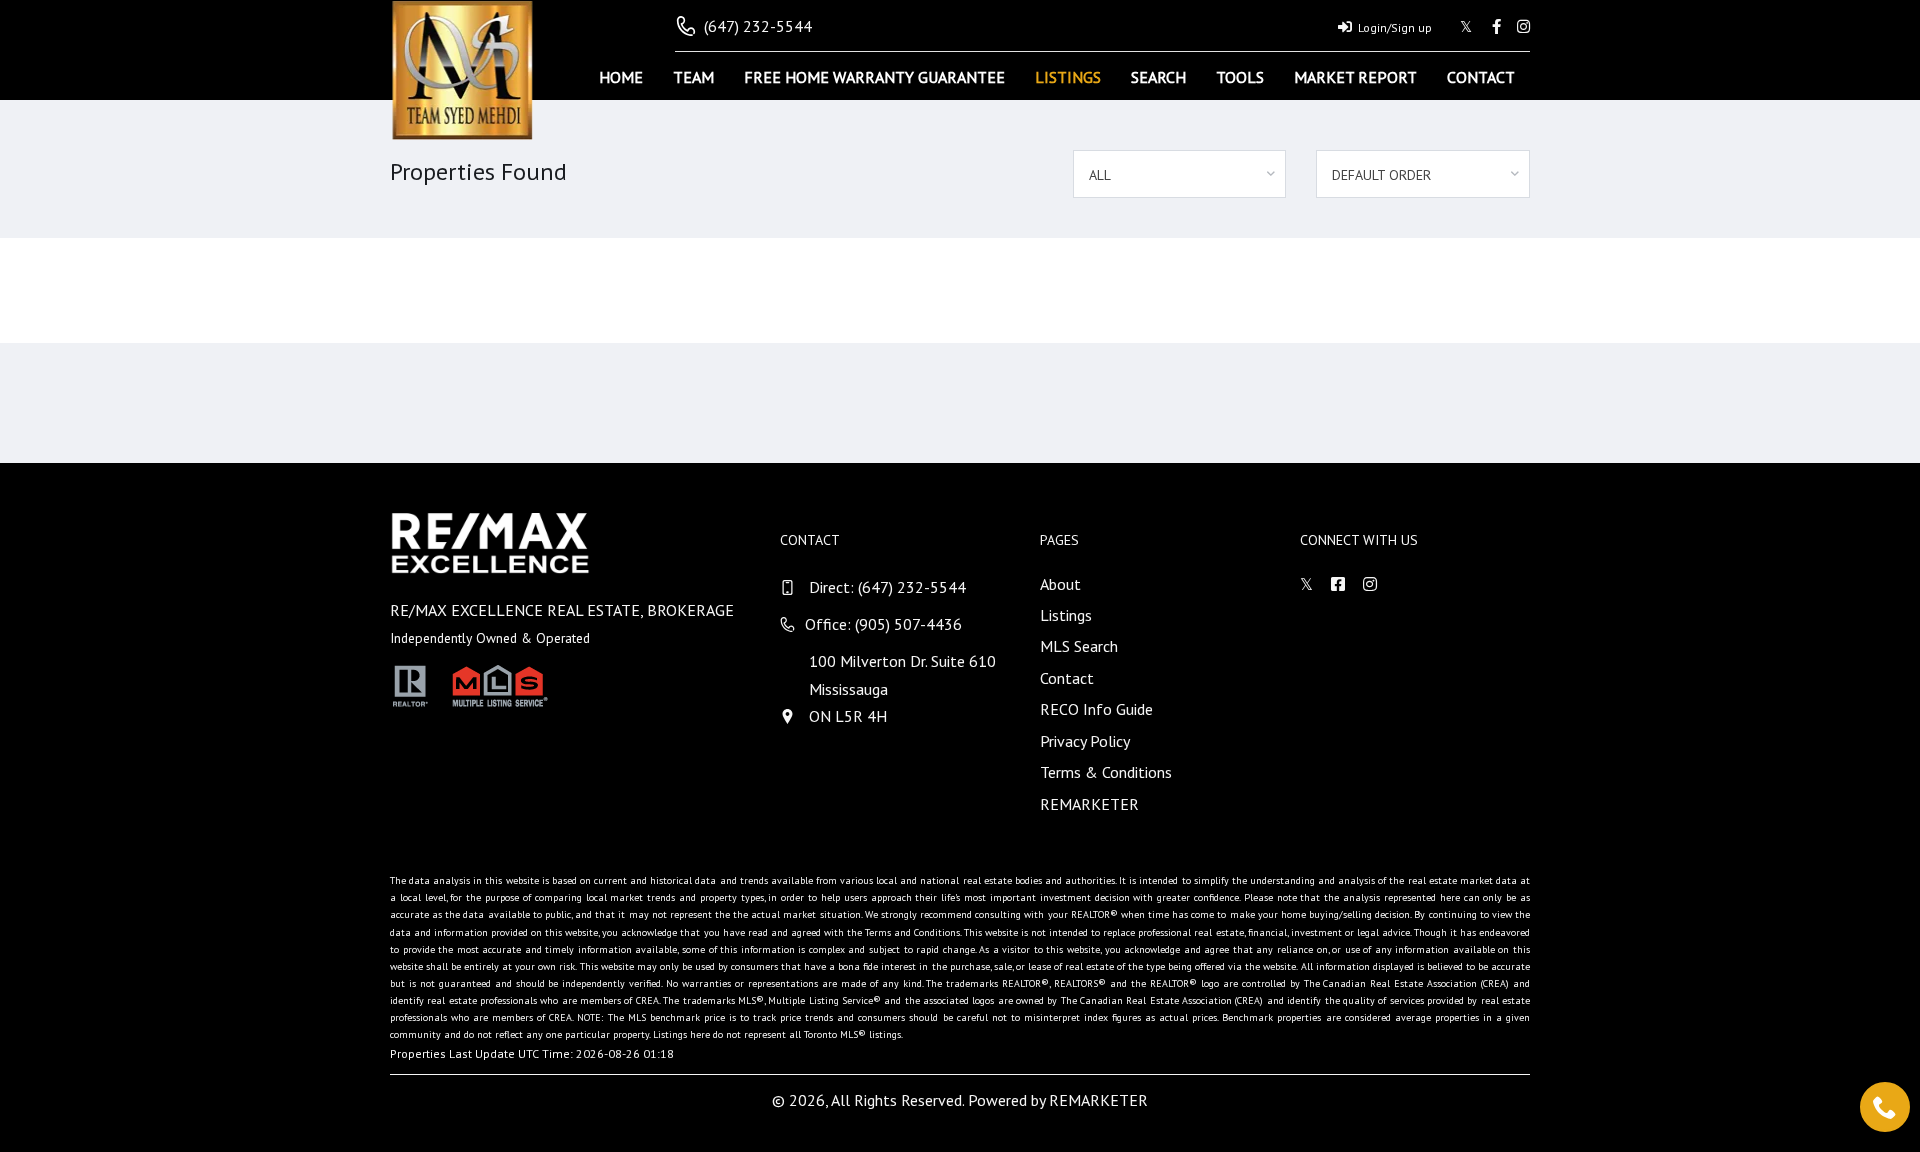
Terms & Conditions (1106, 772)
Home (621, 77)
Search (1158, 77)
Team (693, 77)
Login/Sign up (1395, 27)
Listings (1068, 77)
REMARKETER (1089, 804)
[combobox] (1180, 174)
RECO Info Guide (1096, 709)
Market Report (1355, 77)
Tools (1240, 77)
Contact (1481, 77)
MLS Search (1079, 646)
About (1060, 584)
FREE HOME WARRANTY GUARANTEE (874, 77)
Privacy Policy (1085, 741)
